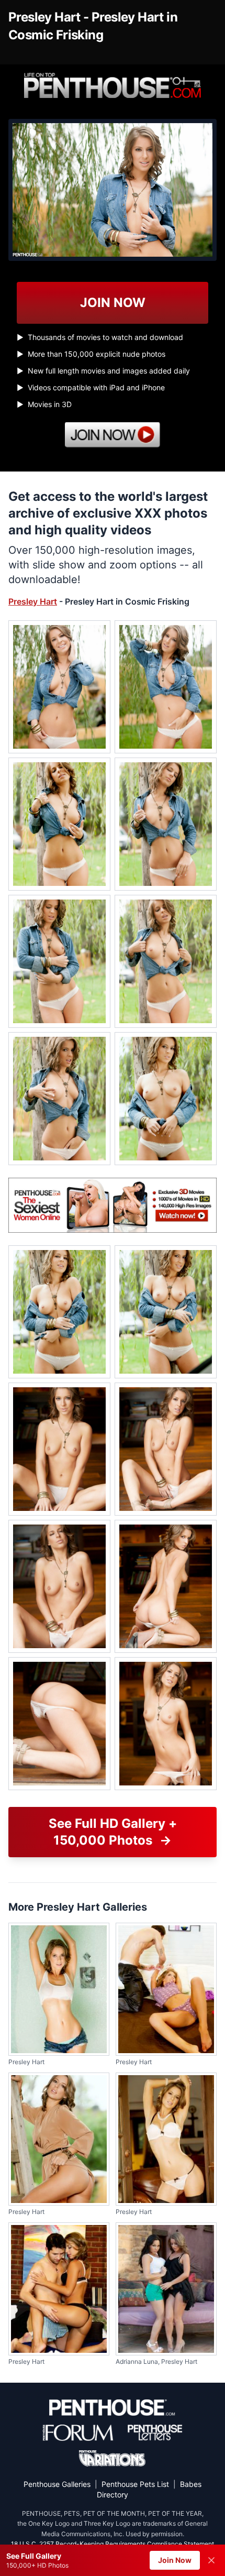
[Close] (211, 2560)
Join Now (175, 2560)
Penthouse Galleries (57, 2484)
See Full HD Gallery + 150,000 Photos (113, 1832)
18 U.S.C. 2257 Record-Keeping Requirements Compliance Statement (113, 2544)
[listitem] (59, 687)
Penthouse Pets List (135, 2484)
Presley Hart (33, 601)
